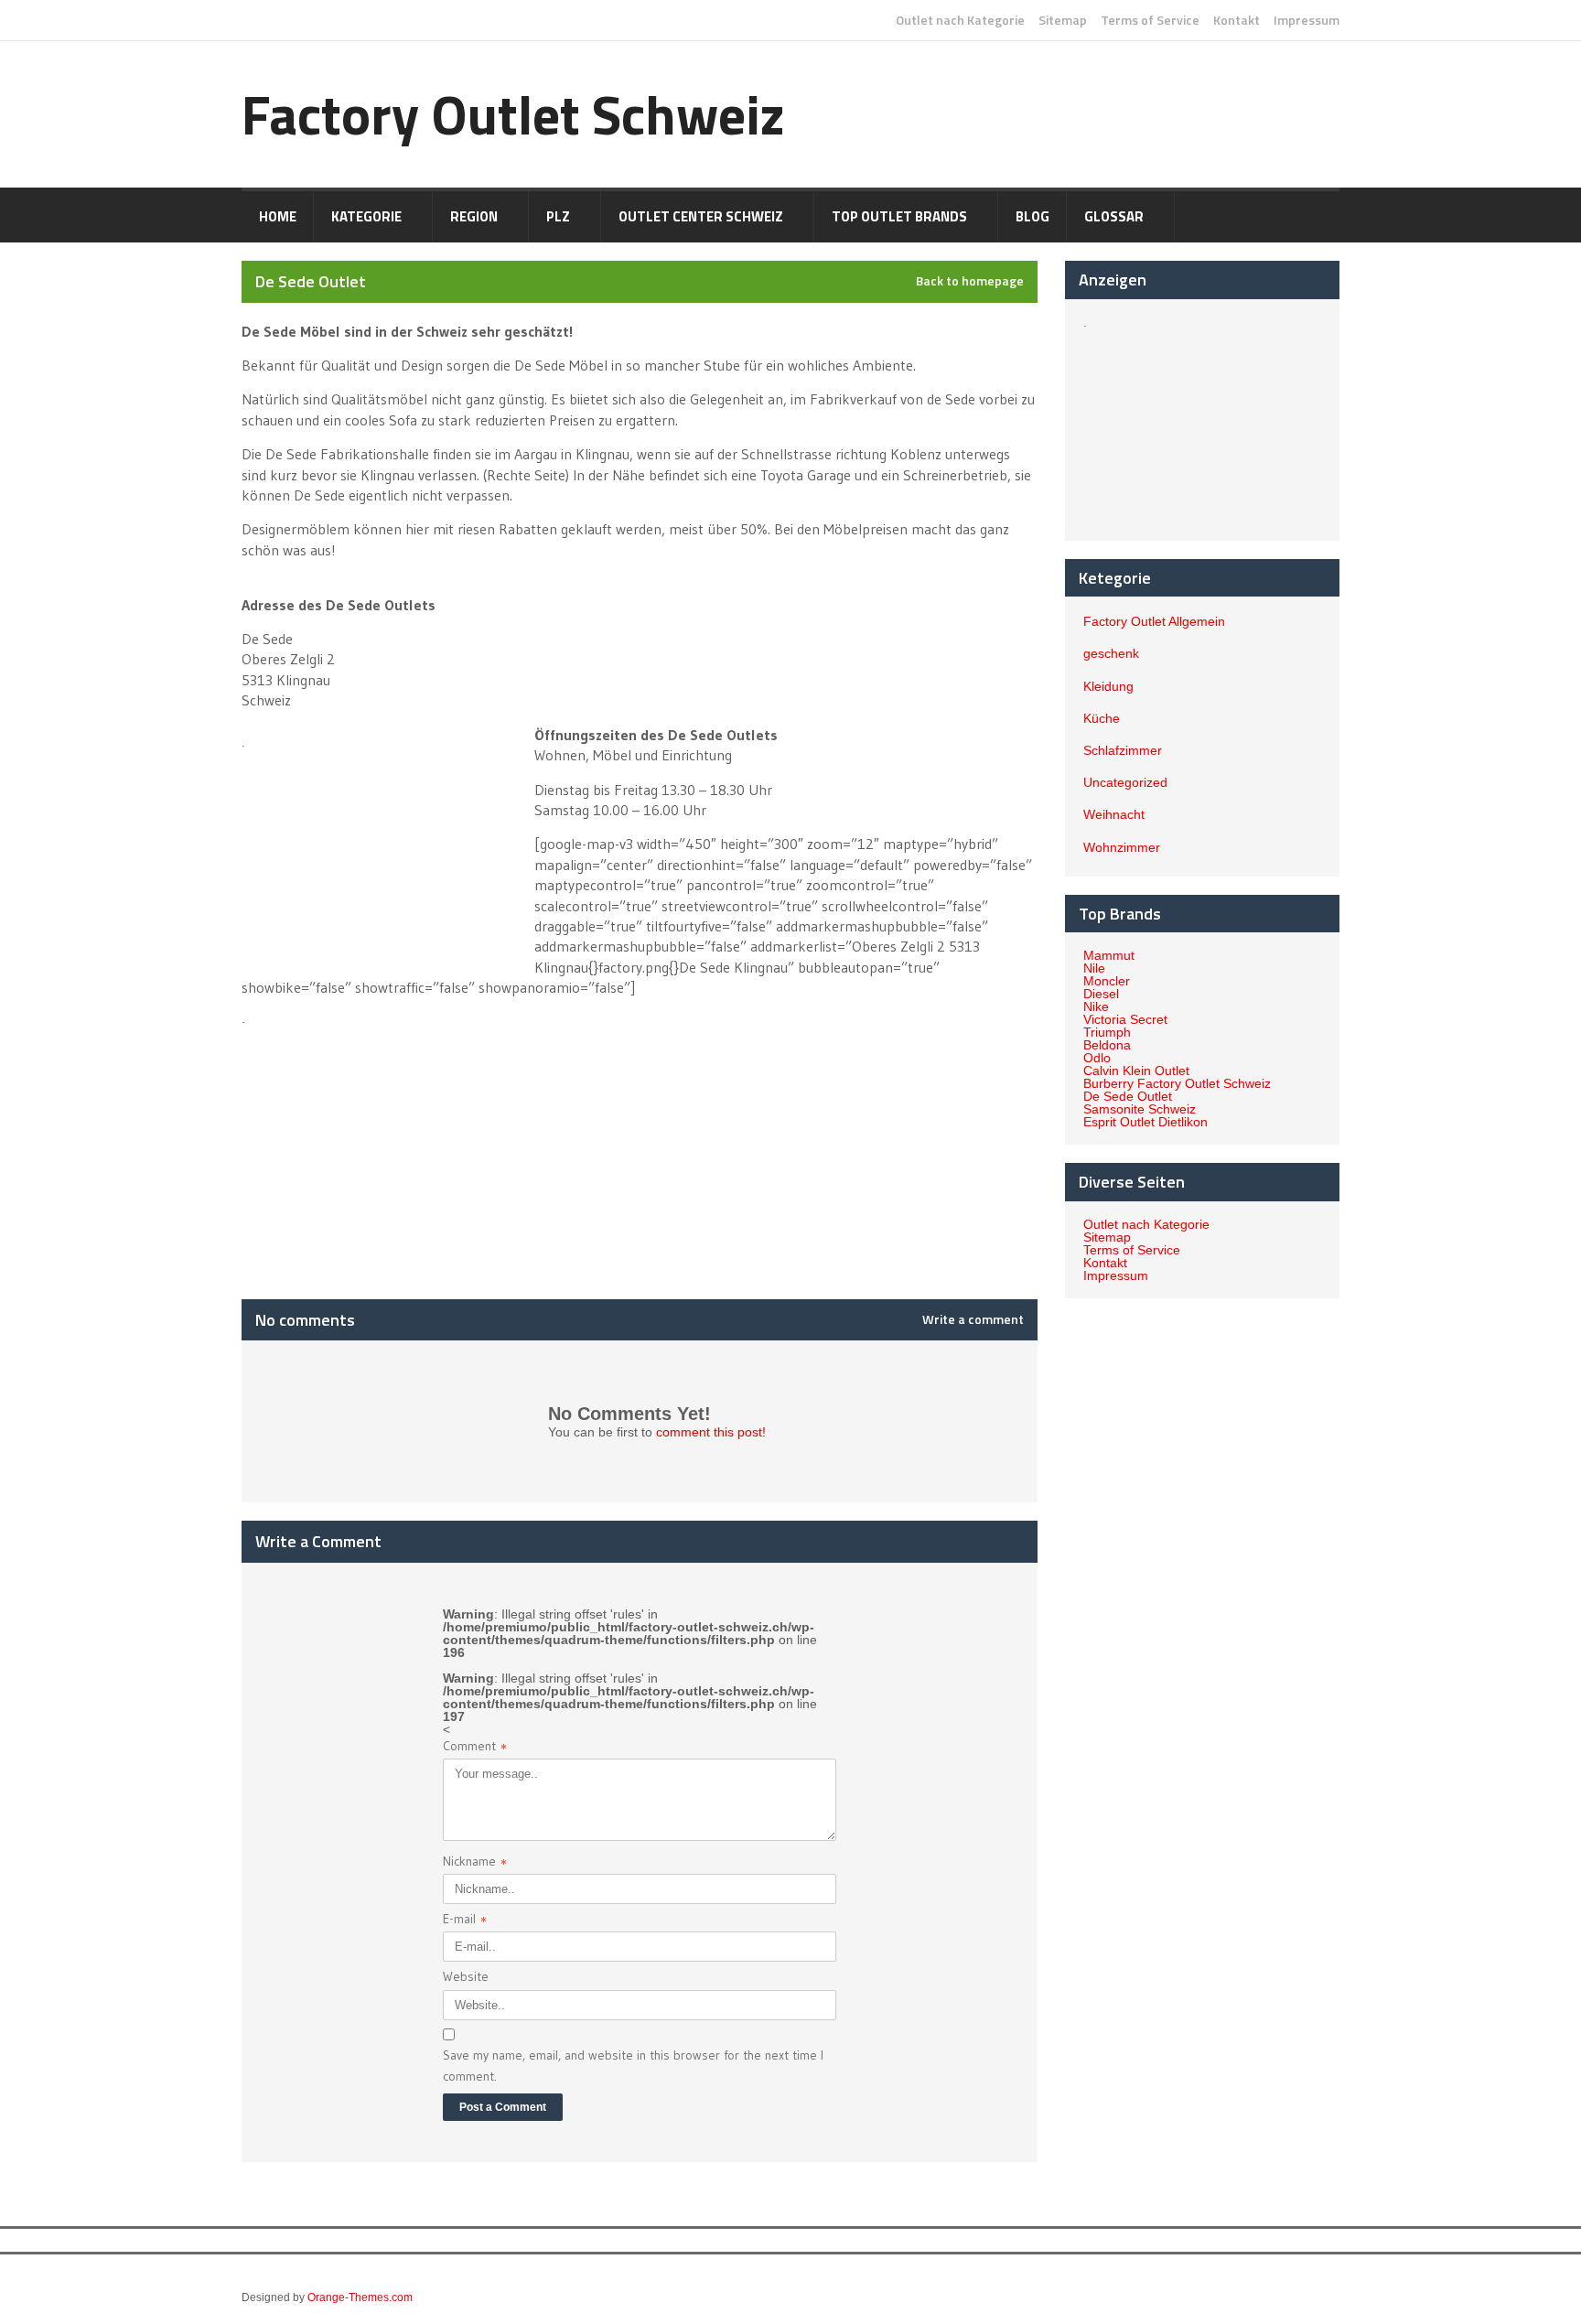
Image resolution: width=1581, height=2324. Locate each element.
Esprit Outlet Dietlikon (1145, 1122)
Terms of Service (1150, 20)
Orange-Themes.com (360, 2297)
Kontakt (1237, 20)
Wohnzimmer (1122, 847)
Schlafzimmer (1123, 750)
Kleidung (1108, 686)
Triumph (1107, 1032)
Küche (1102, 718)
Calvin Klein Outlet (1136, 1071)
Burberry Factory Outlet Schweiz (1177, 1083)
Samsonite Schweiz (1140, 1109)
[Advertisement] (386, 850)
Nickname (475, 1863)
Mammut (1109, 955)
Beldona (1107, 1045)
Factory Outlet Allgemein (1154, 621)
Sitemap (1063, 20)
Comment (475, 1748)
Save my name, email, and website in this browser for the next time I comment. (633, 2065)
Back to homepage (970, 281)
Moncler (1107, 981)
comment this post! (711, 1432)
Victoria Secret (1125, 1019)
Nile (1094, 968)
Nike (1096, 1006)
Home (278, 216)
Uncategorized (1125, 782)
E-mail (465, 1921)
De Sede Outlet (1128, 1096)
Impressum (1307, 20)
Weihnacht (1114, 814)
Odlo (1097, 1058)
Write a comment (973, 1319)
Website (466, 1976)
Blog (1032, 216)
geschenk (1111, 653)
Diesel (1101, 994)
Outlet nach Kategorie (960, 20)
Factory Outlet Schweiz (513, 114)
